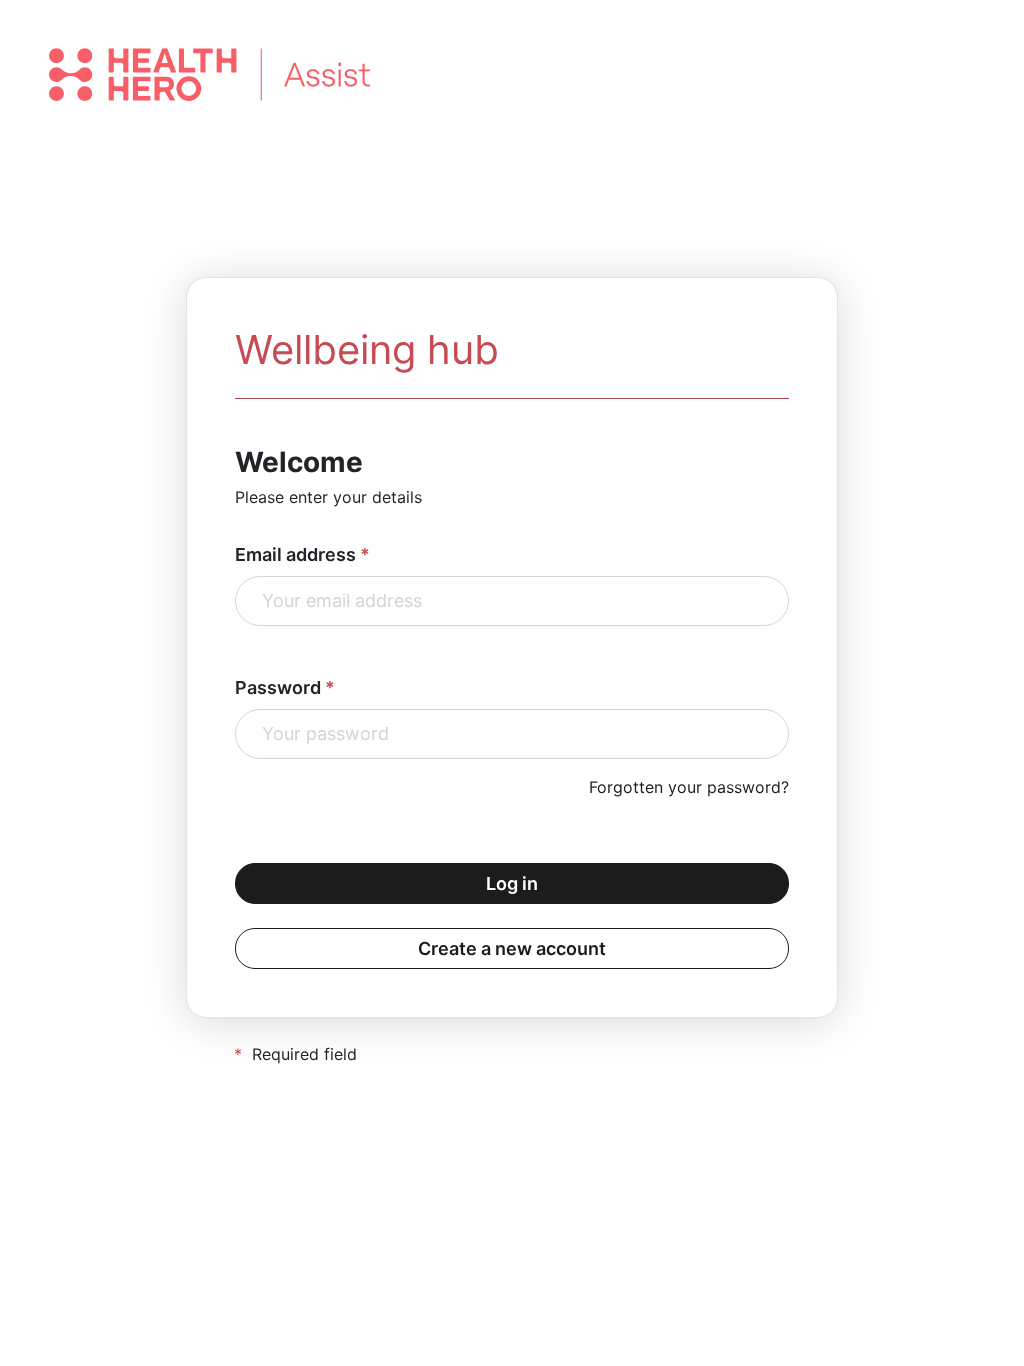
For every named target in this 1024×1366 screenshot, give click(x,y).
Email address (295, 554)
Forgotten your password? (689, 787)
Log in (512, 883)
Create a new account (512, 948)
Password (278, 687)
